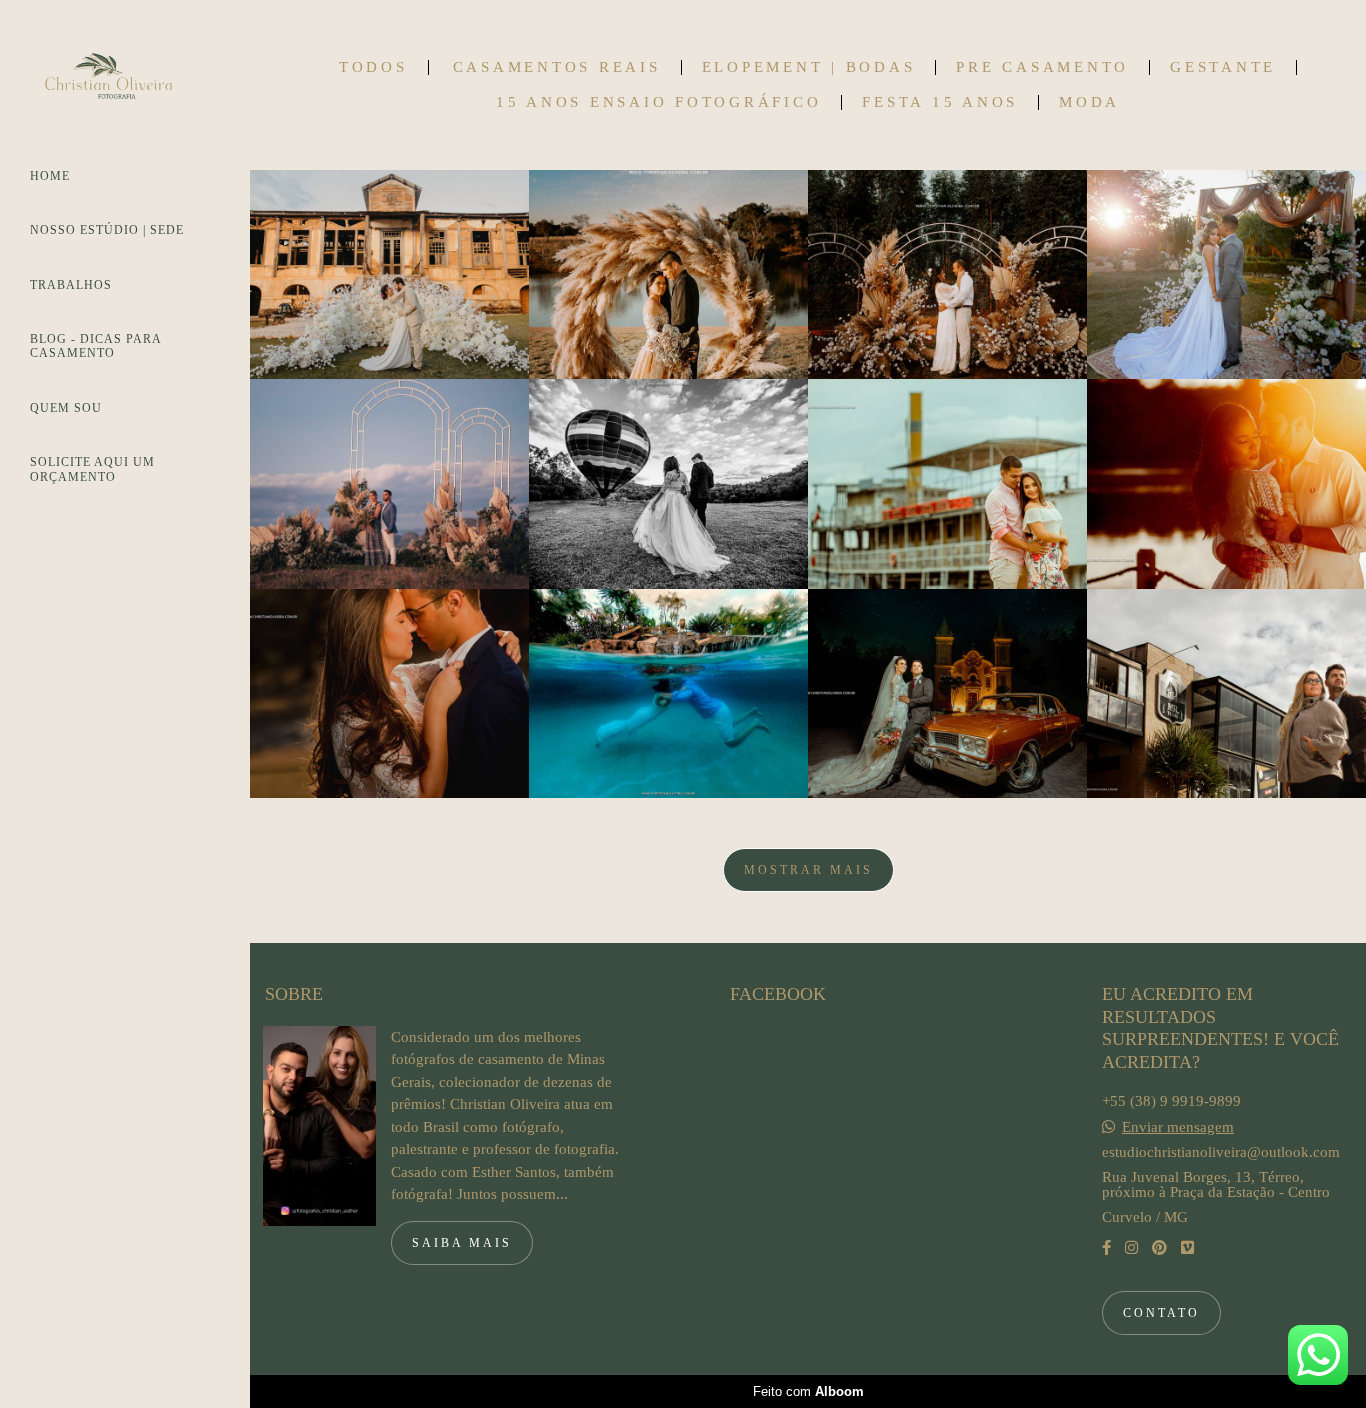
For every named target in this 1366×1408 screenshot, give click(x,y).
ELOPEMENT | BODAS (809, 67)
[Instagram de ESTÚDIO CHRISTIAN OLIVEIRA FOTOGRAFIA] (1131, 1248)
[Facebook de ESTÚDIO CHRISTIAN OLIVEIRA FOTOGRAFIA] (1106, 1248)
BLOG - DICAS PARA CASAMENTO (95, 346)
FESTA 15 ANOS (940, 102)
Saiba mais (462, 1243)
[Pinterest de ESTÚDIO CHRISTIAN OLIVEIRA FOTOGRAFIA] (1159, 1248)
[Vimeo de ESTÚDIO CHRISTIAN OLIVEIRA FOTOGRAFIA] (1187, 1248)
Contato (1161, 1313)
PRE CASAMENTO (1042, 67)
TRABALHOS (71, 285)
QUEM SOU (66, 408)
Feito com (808, 1391)
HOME (50, 176)
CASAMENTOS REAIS (557, 67)
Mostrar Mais (808, 870)
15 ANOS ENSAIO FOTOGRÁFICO (659, 102)
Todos (373, 67)
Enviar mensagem (1178, 1127)
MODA (1089, 102)
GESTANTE (1223, 67)
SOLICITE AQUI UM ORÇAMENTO (92, 469)
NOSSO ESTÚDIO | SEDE (107, 230)
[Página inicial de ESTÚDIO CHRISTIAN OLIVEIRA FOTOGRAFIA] (125, 82)
